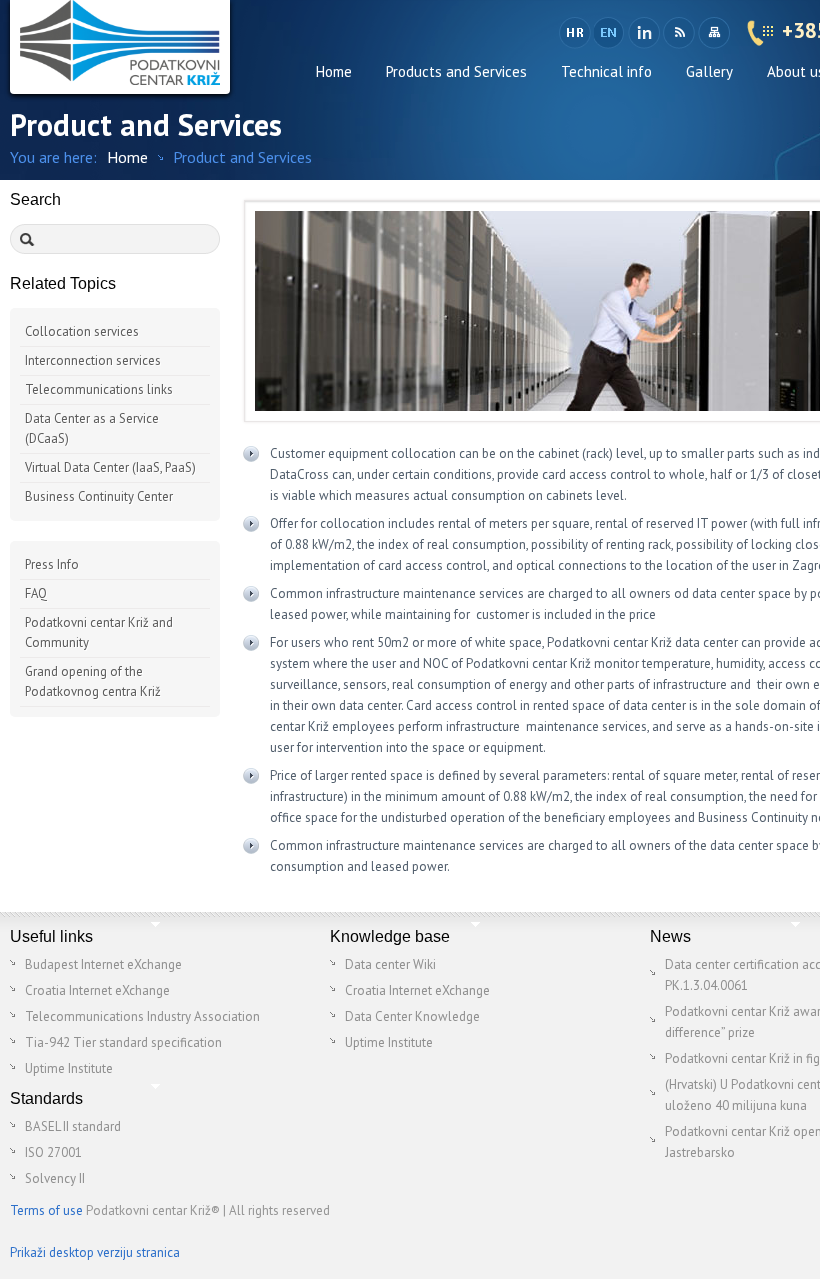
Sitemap (713, 33)
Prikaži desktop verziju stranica (95, 1252)
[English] (610, 33)
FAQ (36, 593)
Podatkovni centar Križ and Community (99, 632)
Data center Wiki (390, 964)
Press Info (52, 564)
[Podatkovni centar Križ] (120, 47)
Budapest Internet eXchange (103, 964)
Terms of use (46, 1210)
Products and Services (456, 71)
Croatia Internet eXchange (97, 990)
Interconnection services (93, 360)
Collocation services (82, 331)
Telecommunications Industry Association (142, 1016)
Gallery (709, 71)
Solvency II (55, 1178)
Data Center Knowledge (412, 1016)
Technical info (606, 71)
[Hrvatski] (575, 33)
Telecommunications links (99, 389)
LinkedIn (643, 33)
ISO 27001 (53, 1152)
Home (334, 71)
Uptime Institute (69, 1068)
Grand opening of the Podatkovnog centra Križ (93, 681)
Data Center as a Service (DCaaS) (92, 428)
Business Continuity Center (99, 496)
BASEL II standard (73, 1126)
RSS (678, 33)
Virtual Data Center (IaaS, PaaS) (110, 467)
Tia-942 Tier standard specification (123, 1042)
